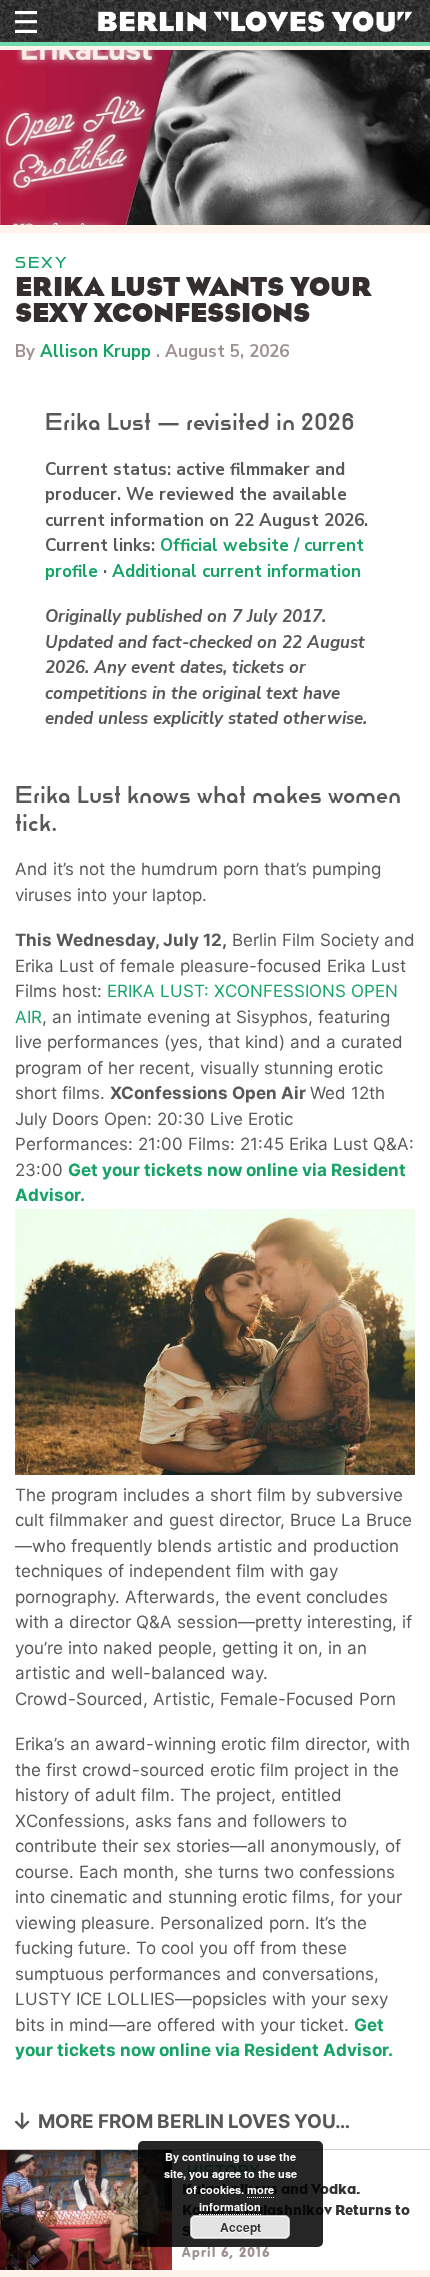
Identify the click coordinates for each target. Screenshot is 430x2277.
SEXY (41, 262)
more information (236, 2198)
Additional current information (236, 571)
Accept (240, 2227)
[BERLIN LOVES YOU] (255, 20)
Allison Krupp (95, 351)
